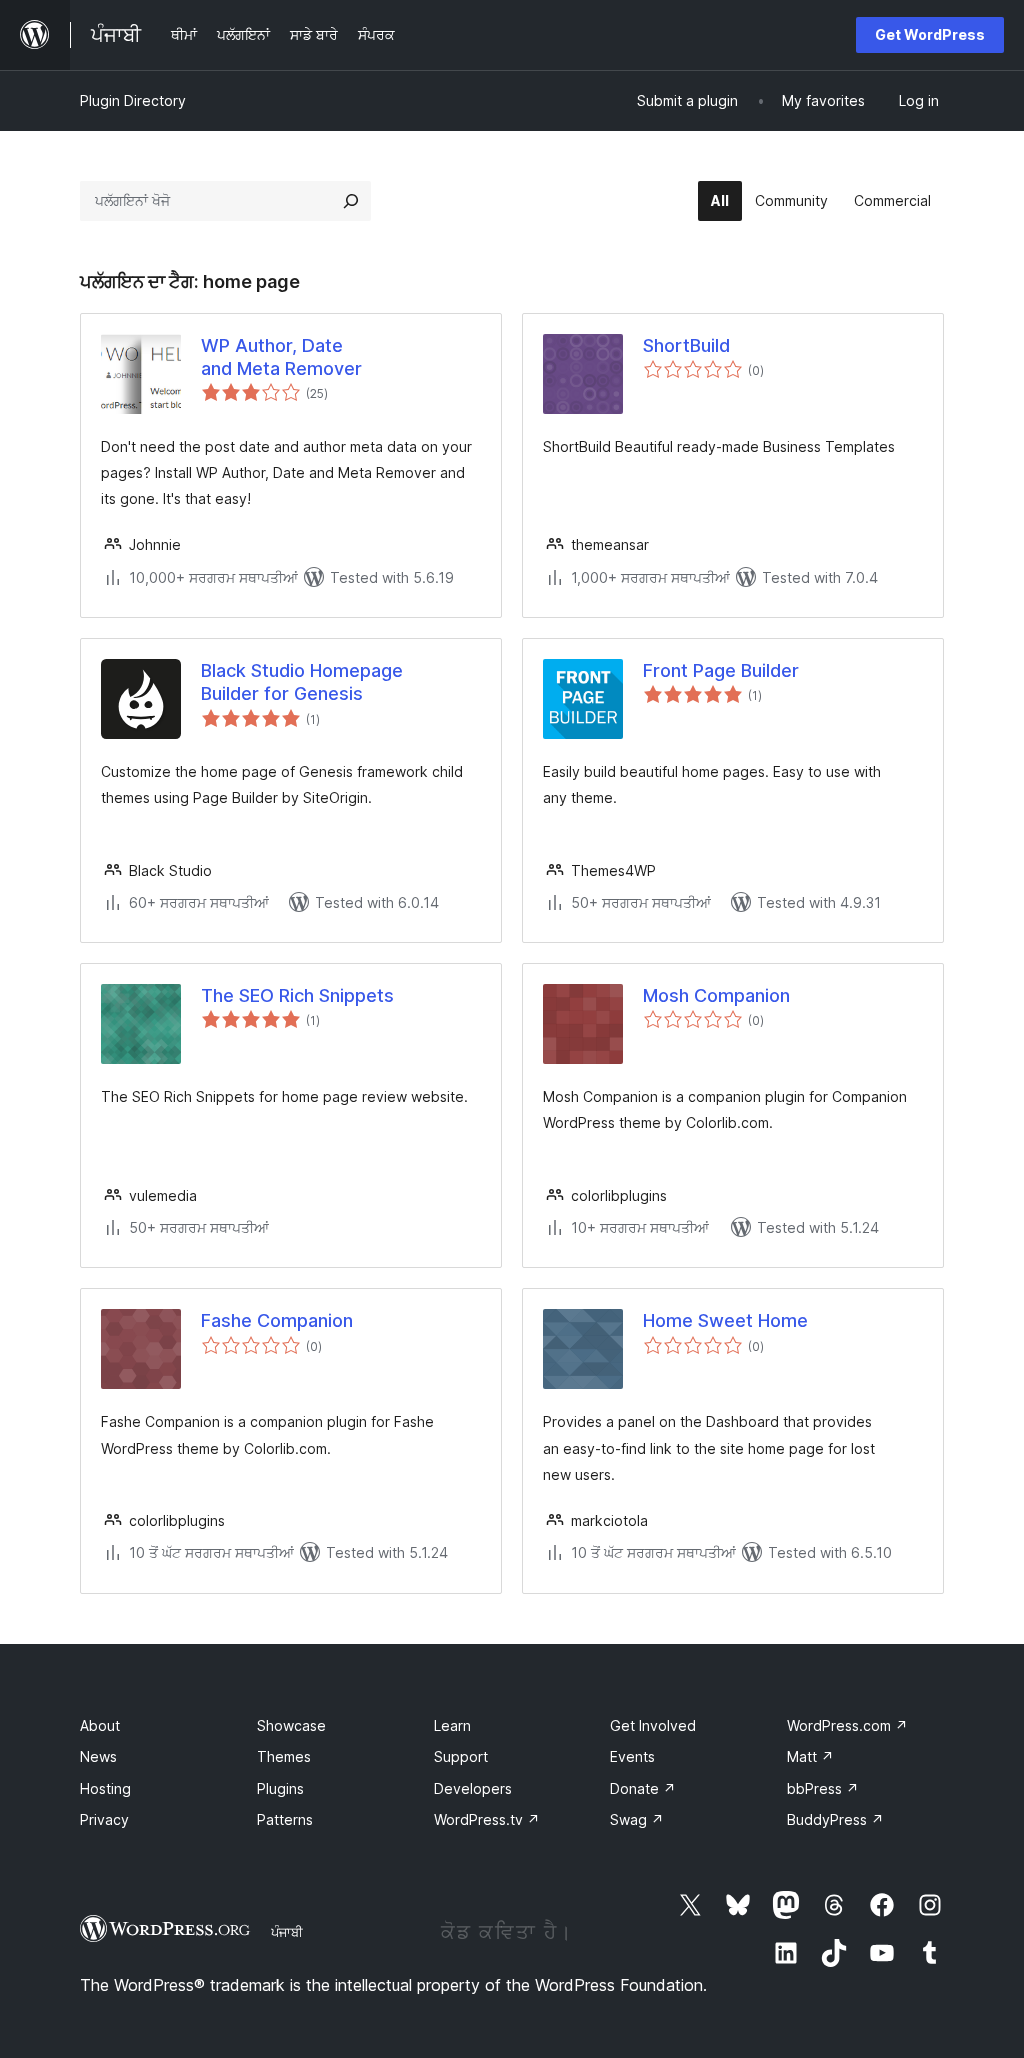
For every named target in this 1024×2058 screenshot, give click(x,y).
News (98, 1756)
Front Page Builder (721, 670)
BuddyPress (835, 1819)
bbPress (823, 1788)
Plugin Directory (133, 100)
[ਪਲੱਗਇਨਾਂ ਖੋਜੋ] (351, 201)
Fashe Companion (277, 1320)
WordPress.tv (487, 1819)
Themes (284, 1756)
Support (461, 1756)
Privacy (104, 1819)
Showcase (291, 1725)
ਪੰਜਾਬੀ (287, 1932)
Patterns (285, 1819)
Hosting (105, 1788)
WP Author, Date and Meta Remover (281, 357)
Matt (810, 1756)
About (100, 1725)
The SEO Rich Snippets (297, 995)
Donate (643, 1788)
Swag (637, 1819)
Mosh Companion (716, 995)
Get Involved (653, 1725)
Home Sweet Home (725, 1320)
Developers (473, 1788)
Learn (452, 1725)
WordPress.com (847, 1725)
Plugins (280, 1788)
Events (632, 1756)
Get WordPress (930, 34)
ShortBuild (686, 345)
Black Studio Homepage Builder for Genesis (302, 682)
